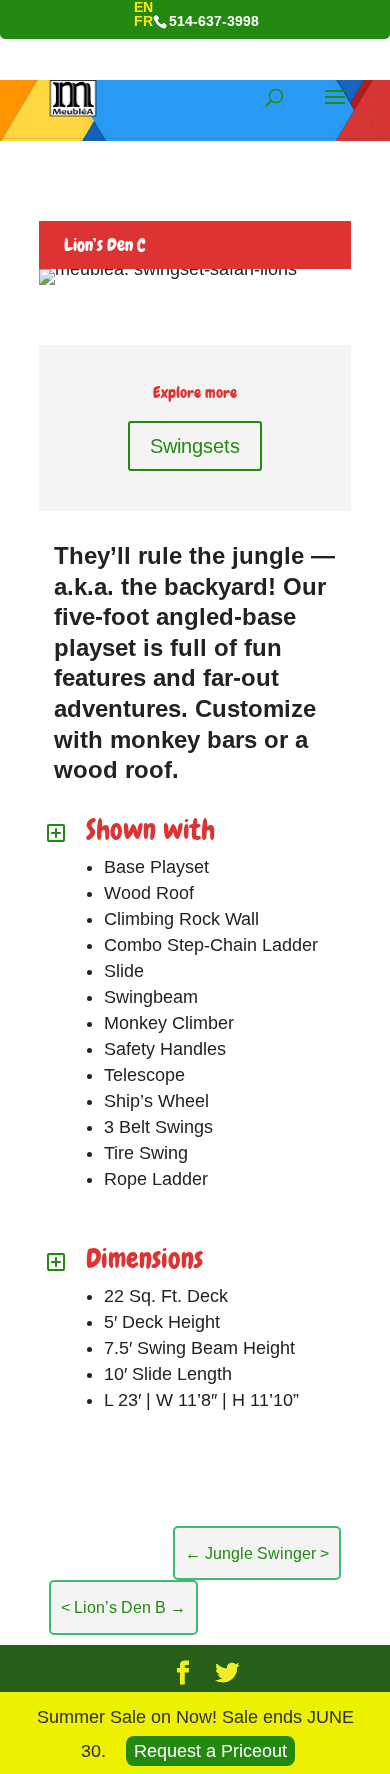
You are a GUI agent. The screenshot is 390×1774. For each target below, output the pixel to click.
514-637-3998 (214, 21)
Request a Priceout (210, 1751)
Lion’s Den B (130, 1607)
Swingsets (195, 446)
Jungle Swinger (250, 1553)
